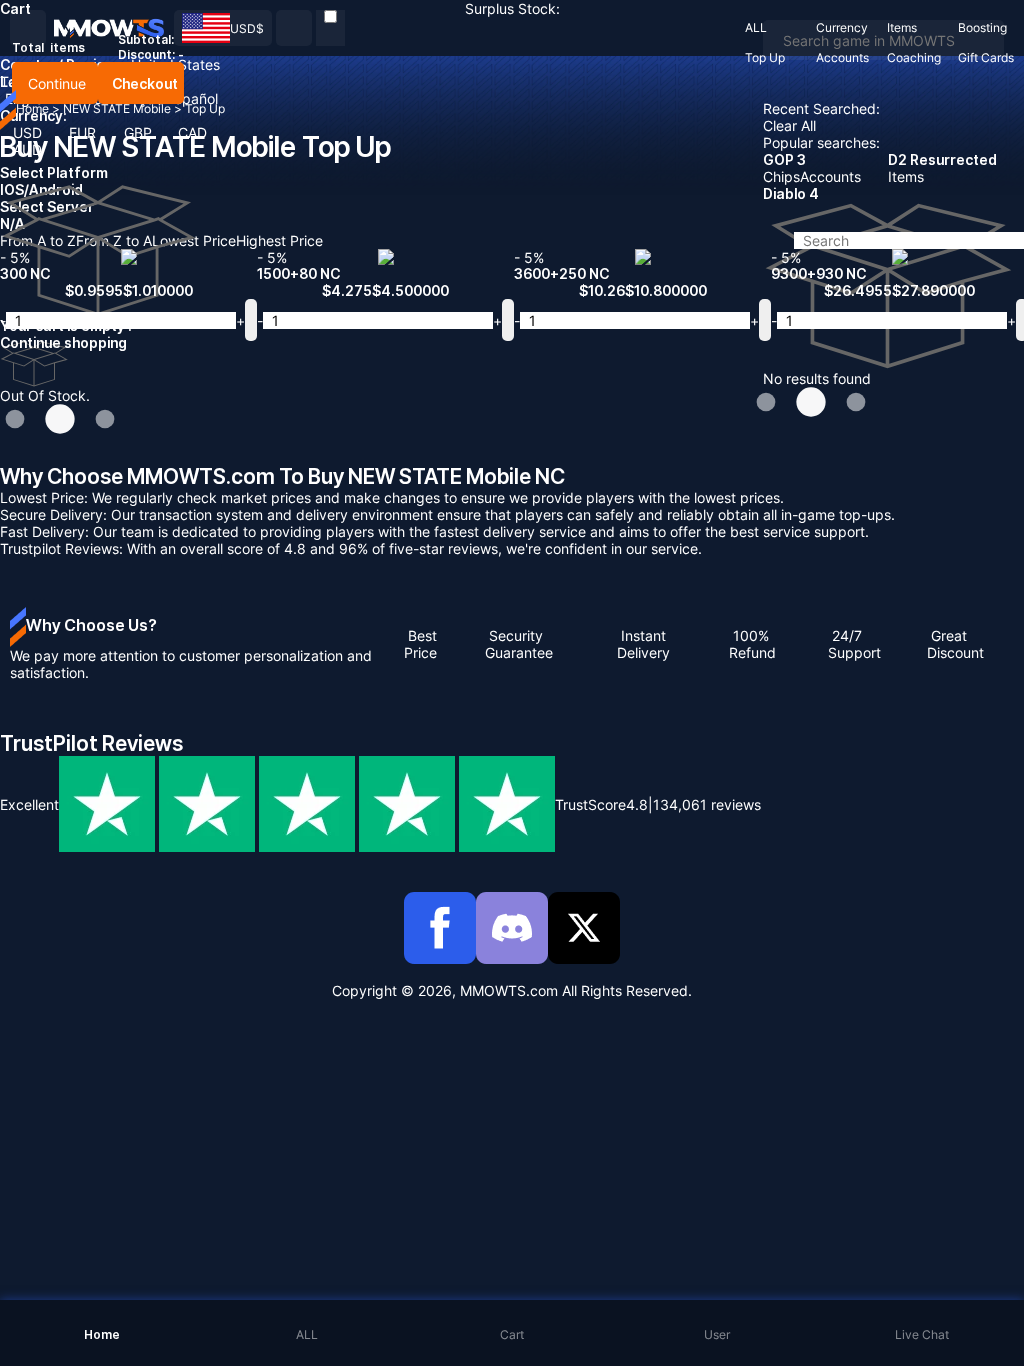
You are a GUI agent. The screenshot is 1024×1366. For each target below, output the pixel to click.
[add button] (251, 320)
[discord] (512, 928)
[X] (584, 928)
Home (32, 108)
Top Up (205, 108)
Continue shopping (63, 342)
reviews (707, 804)
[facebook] (440, 928)
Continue (55, 83)
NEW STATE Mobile (118, 108)
